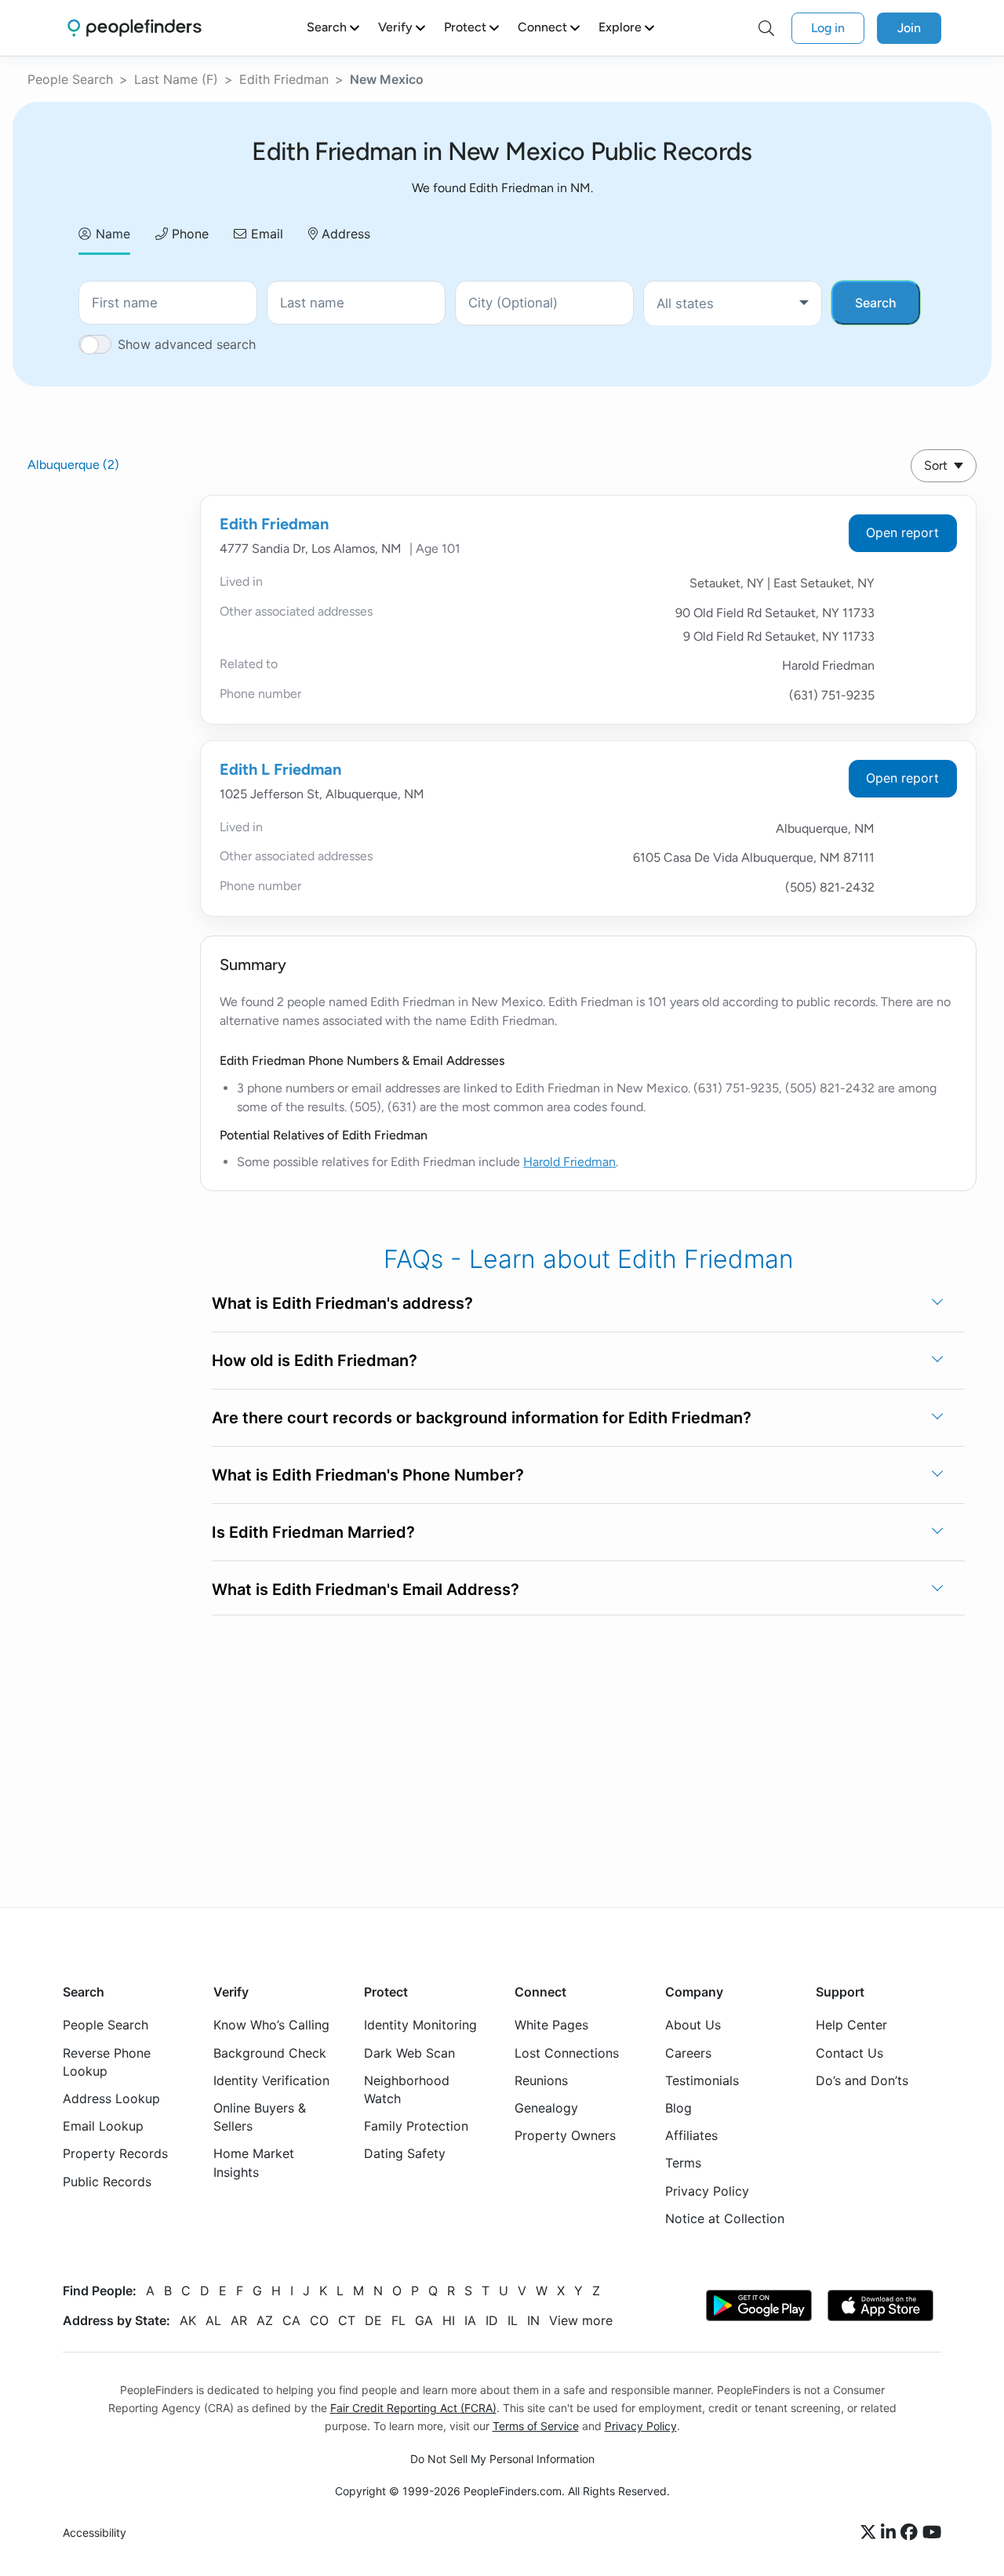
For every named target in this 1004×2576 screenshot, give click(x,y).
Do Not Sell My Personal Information (502, 2459)
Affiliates (691, 2135)
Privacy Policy (707, 2190)
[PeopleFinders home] (135, 28)
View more (581, 2320)
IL (513, 2320)
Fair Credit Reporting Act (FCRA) (413, 2408)
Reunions (541, 2080)
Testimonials (702, 2080)
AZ (265, 2320)
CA (291, 2320)
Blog (678, 2108)
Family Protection (416, 2126)
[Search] (766, 28)
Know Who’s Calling (271, 2025)
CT (347, 2320)
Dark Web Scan (409, 2052)
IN (533, 2320)
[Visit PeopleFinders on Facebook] (911, 2533)
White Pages (551, 2025)
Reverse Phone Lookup (107, 2061)
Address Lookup (111, 2098)
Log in (828, 28)
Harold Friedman (569, 1162)
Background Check (270, 2052)
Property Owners (565, 2135)
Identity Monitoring (420, 2025)
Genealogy (546, 2108)
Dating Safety (405, 2153)
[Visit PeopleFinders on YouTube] (932, 2533)
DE (373, 2320)
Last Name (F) (176, 79)
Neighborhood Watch (407, 2089)
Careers (688, 2052)
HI (449, 2320)
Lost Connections (567, 2052)
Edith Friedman (284, 79)
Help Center (851, 2025)
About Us (693, 2025)
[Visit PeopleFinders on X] (871, 2533)
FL (398, 2320)
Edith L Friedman (280, 769)
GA (424, 2320)
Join (909, 28)
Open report (902, 532)
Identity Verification (271, 2080)
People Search (70, 79)
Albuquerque (73, 465)
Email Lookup (103, 2126)
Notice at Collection (725, 2218)
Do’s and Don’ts (862, 2080)
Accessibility (95, 2532)
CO (319, 2320)
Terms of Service (536, 2426)
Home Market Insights (254, 2162)
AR (239, 2320)
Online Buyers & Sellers (260, 2117)
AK (188, 2320)
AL (213, 2320)
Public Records (107, 2181)
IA (470, 2320)
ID (492, 2320)
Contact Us (849, 2052)
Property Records (115, 2153)
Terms (683, 2163)
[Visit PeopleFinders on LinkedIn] (891, 2533)
